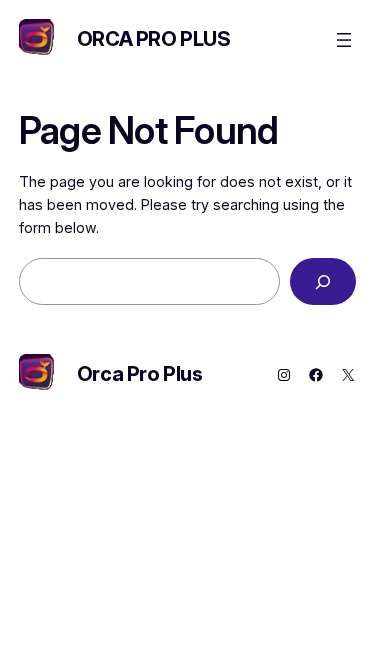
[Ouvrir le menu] (344, 40)
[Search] (323, 281)
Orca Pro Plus (154, 39)
